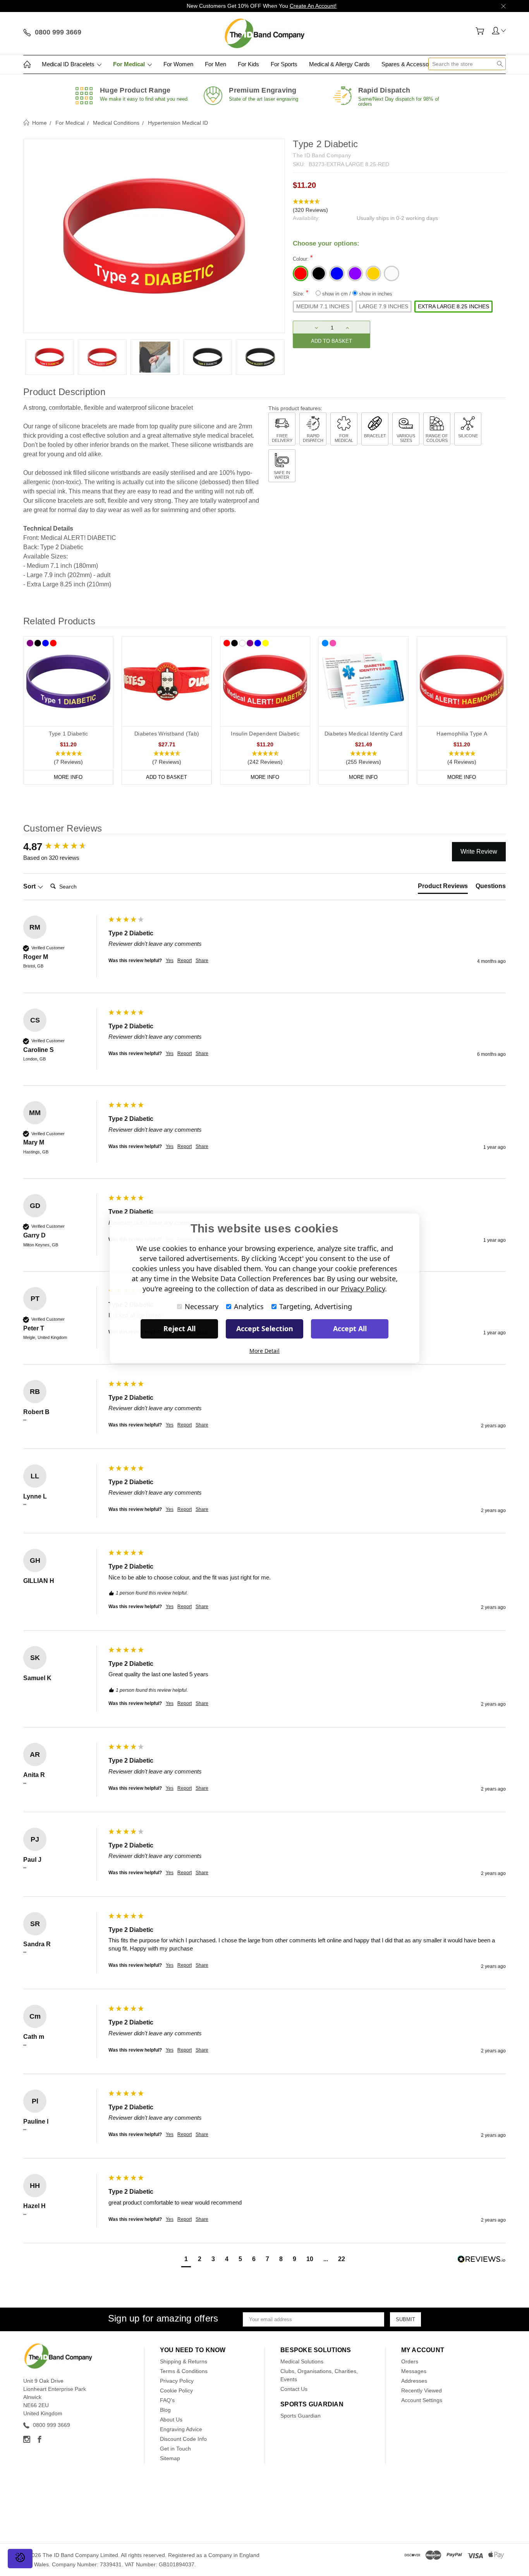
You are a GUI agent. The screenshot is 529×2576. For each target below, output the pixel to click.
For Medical (130, 64)
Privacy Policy (177, 2381)
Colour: (303, 258)
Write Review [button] (479, 852)
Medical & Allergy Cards (339, 64)
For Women (178, 64)
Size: (343, 293)
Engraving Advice (181, 2429)
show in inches (375, 294)
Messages (414, 2371)
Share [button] (202, 961)
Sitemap (170, 2458)
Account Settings (422, 2400)
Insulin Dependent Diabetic (265, 734)
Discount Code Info (183, 2439)
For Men (216, 64)
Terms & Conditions (184, 2371)
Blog (165, 2410)
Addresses (414, 2381)
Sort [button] (30, 886)
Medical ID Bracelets (69, 64)
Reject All (179, 1328)
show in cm (335, 294)
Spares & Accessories (410, 64)
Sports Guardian (301, 2416)
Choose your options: (326, 243)
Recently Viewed (422, 2390)
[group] (64, 847)
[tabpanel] (50, 357)
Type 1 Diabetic (69, 734)
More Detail (264, 1351)
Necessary (202, 1306)
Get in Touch (175, 2449)
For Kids (248, 64)
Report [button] (185, 961)
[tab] (443, 888)
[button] (399, 206)
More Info (68, 777)
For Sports (284, 64)
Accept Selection (265, 1328)
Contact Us (294, 2389)
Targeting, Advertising (316, 1306)
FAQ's (167, 2400)
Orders (410, 2361)
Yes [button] (170, 961)
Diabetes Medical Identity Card (364, 734)
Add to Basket (167, 777)
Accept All (350, 1328)
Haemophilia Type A (462, 734)
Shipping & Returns (184, 2361)
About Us (171, 2420)
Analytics (249, 1306)
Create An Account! (313, 6)
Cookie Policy (176, 2390)
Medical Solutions (302, 2361)
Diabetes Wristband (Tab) (167, 734)
